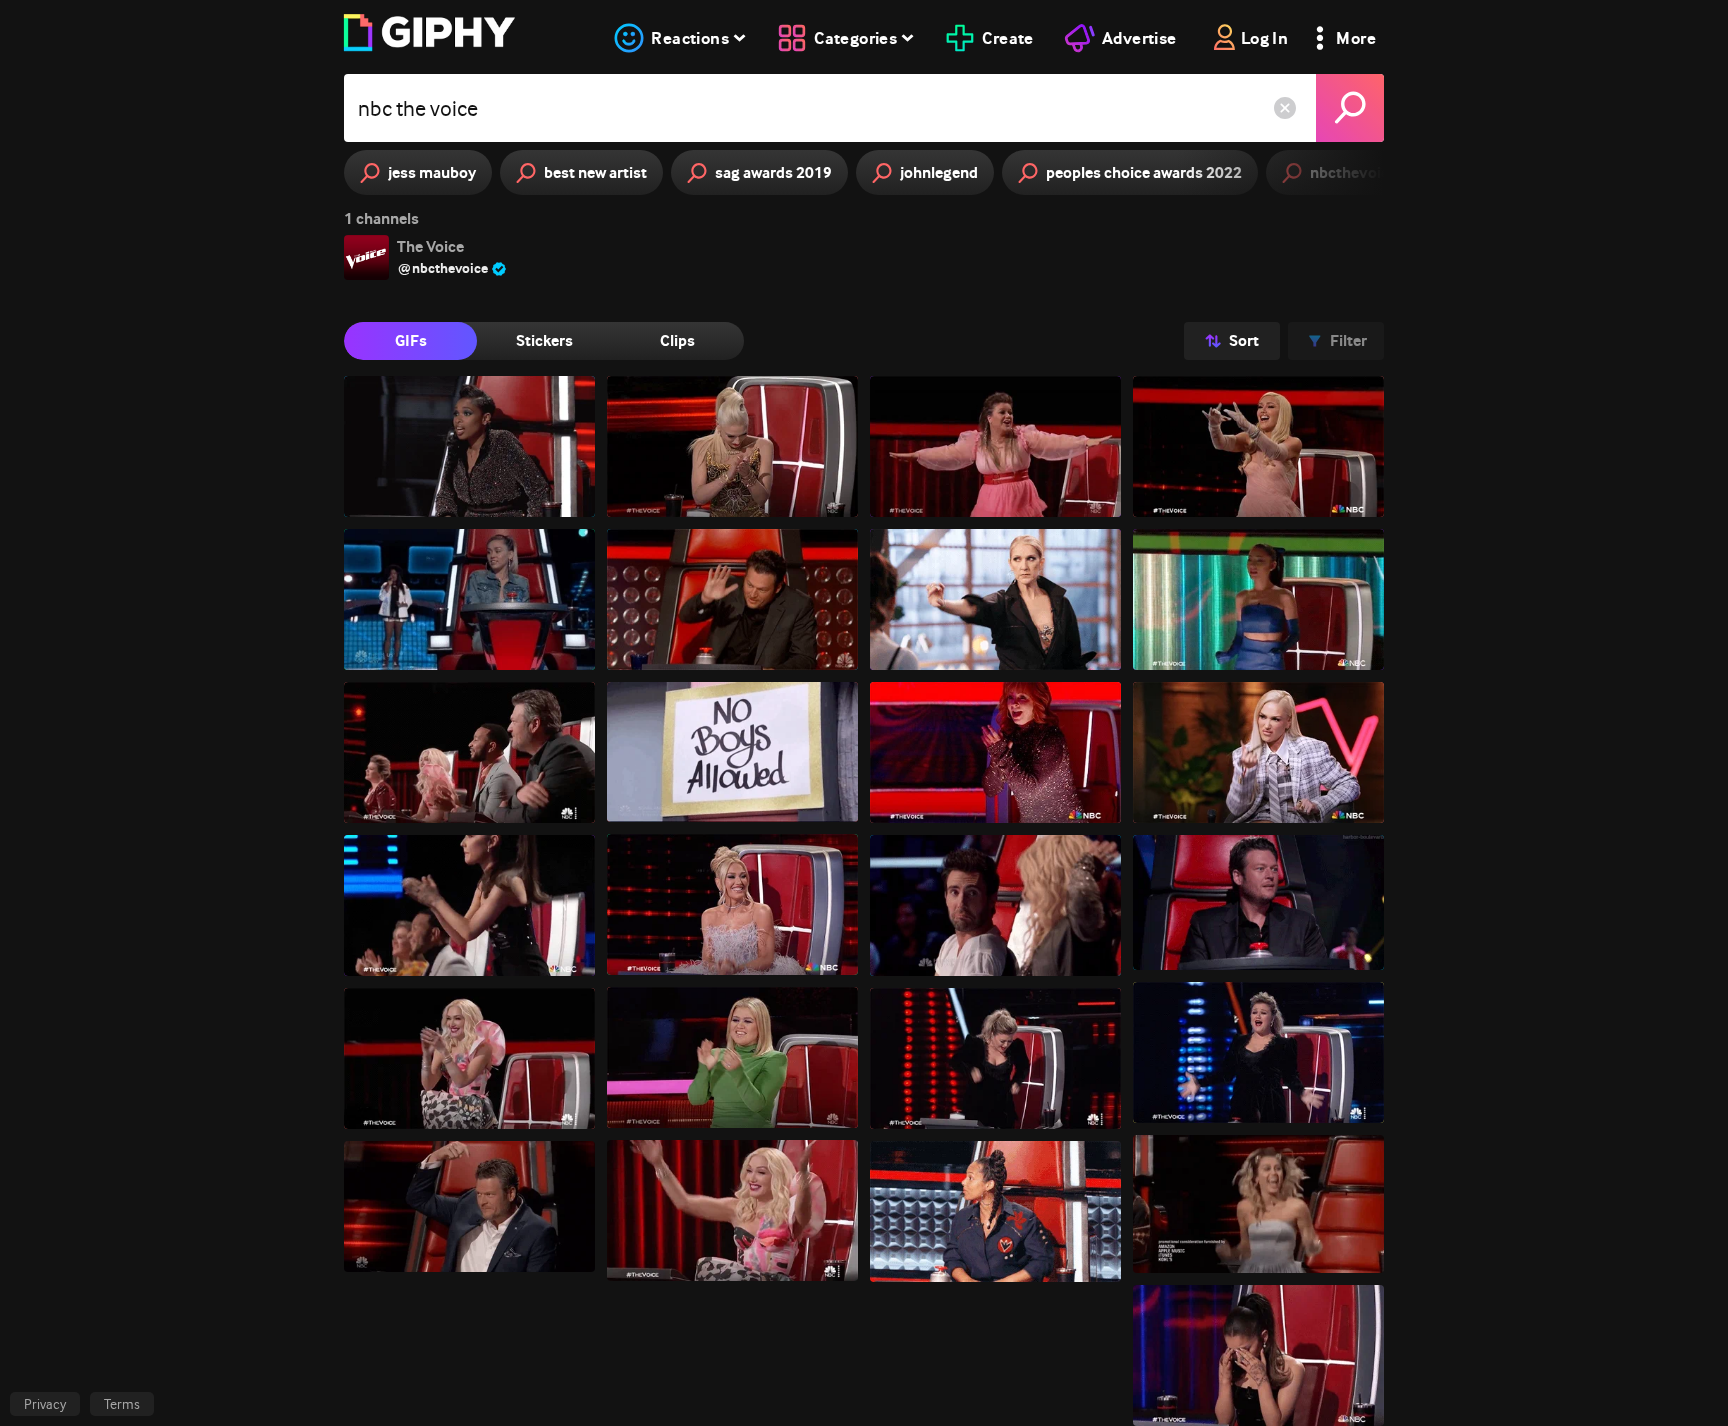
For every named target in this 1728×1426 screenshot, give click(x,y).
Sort (1244, 340)
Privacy (45, 1404)
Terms (122, 1404)
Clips (677, 340)
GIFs (411, 340)
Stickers (544, 340)
